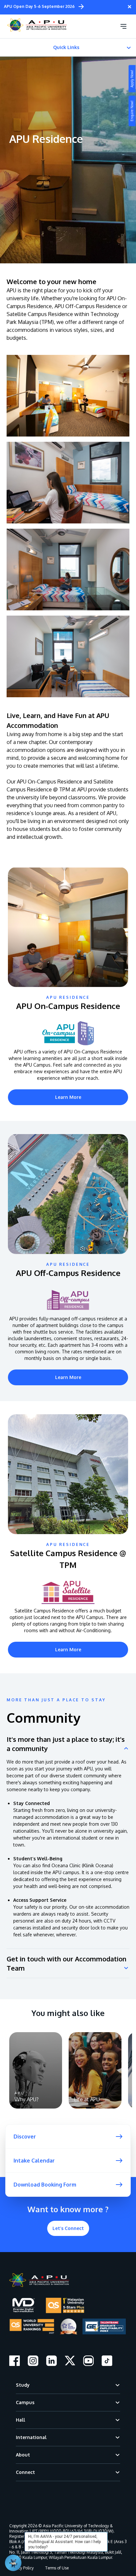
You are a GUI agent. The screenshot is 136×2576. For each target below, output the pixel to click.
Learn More (68, 1097)
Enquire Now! (132, 111)
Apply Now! (132, 79)
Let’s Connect (68, 2228)
